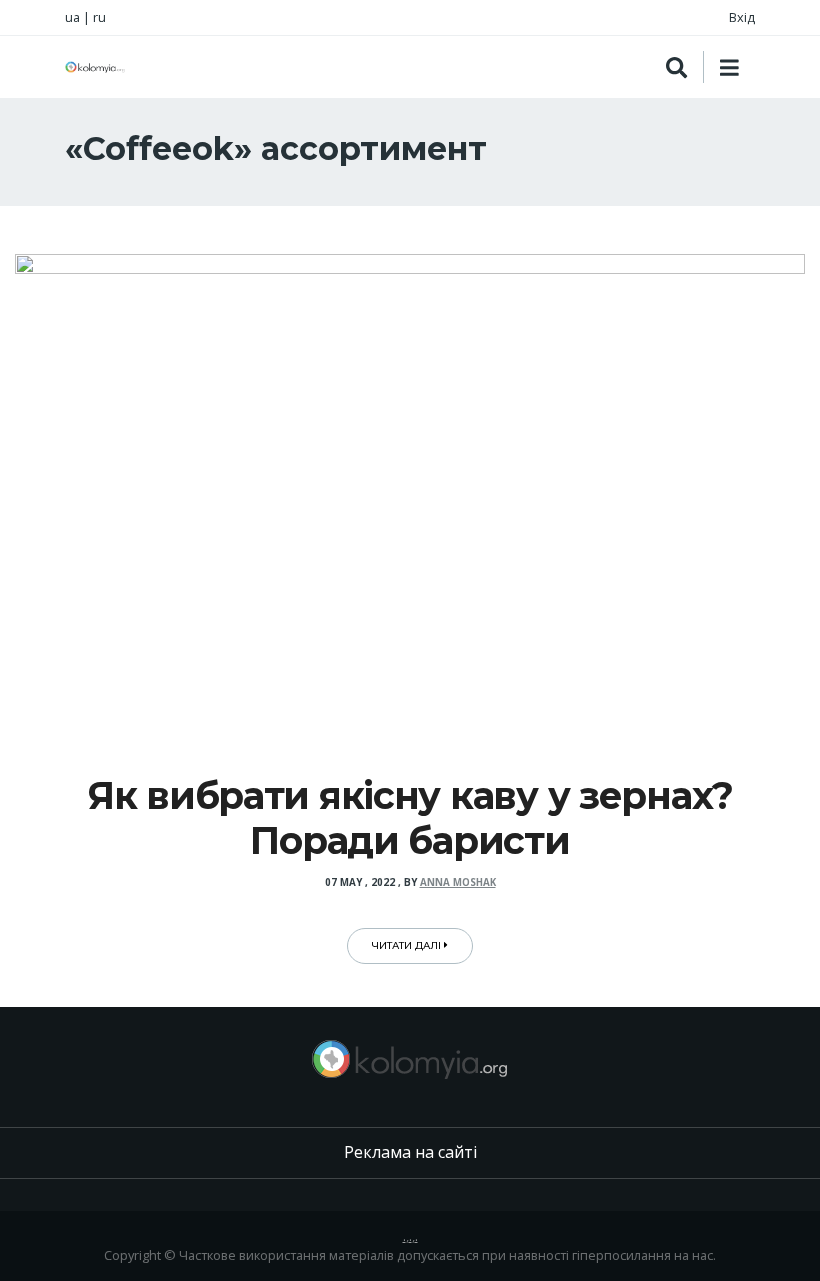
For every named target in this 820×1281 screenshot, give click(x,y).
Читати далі (408, 945)
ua (72, 17)
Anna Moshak (458, 882)
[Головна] (95, 67)
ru (99, 17)
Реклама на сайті (410, 1152)
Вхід (742, 17)
